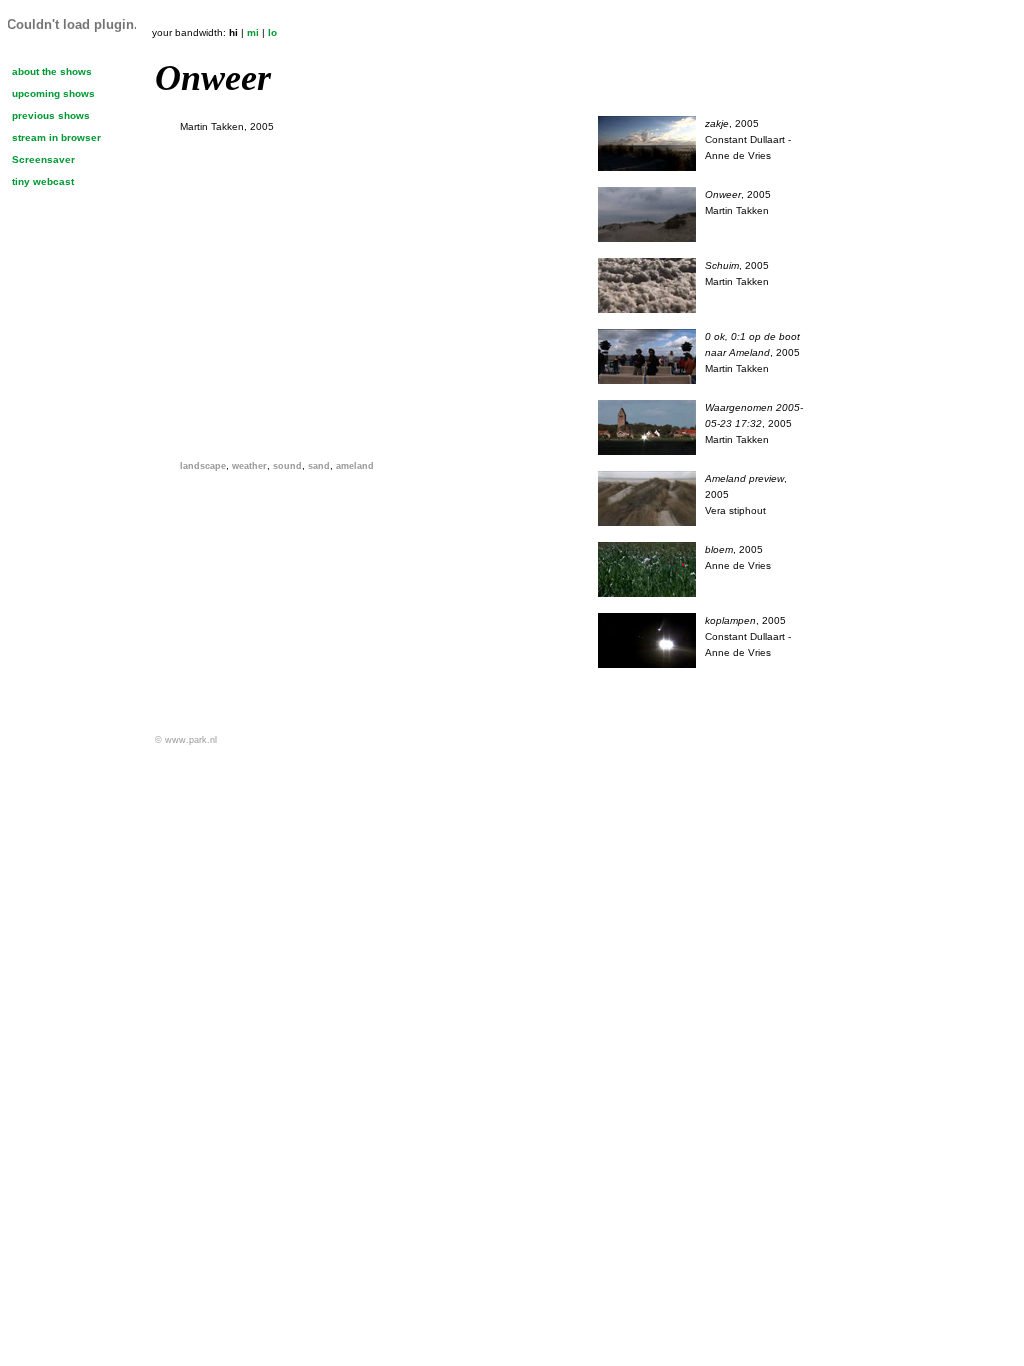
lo (272, 32)
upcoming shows (53, 93)
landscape (203, 466)
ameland (355, 466)
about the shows (52, 71)
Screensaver (43, 159)
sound (287, 466)
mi (253, 32)
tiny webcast (43, 181)
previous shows (51, 115)
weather (249, 466)
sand (319, 466)
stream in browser (56, 137)
